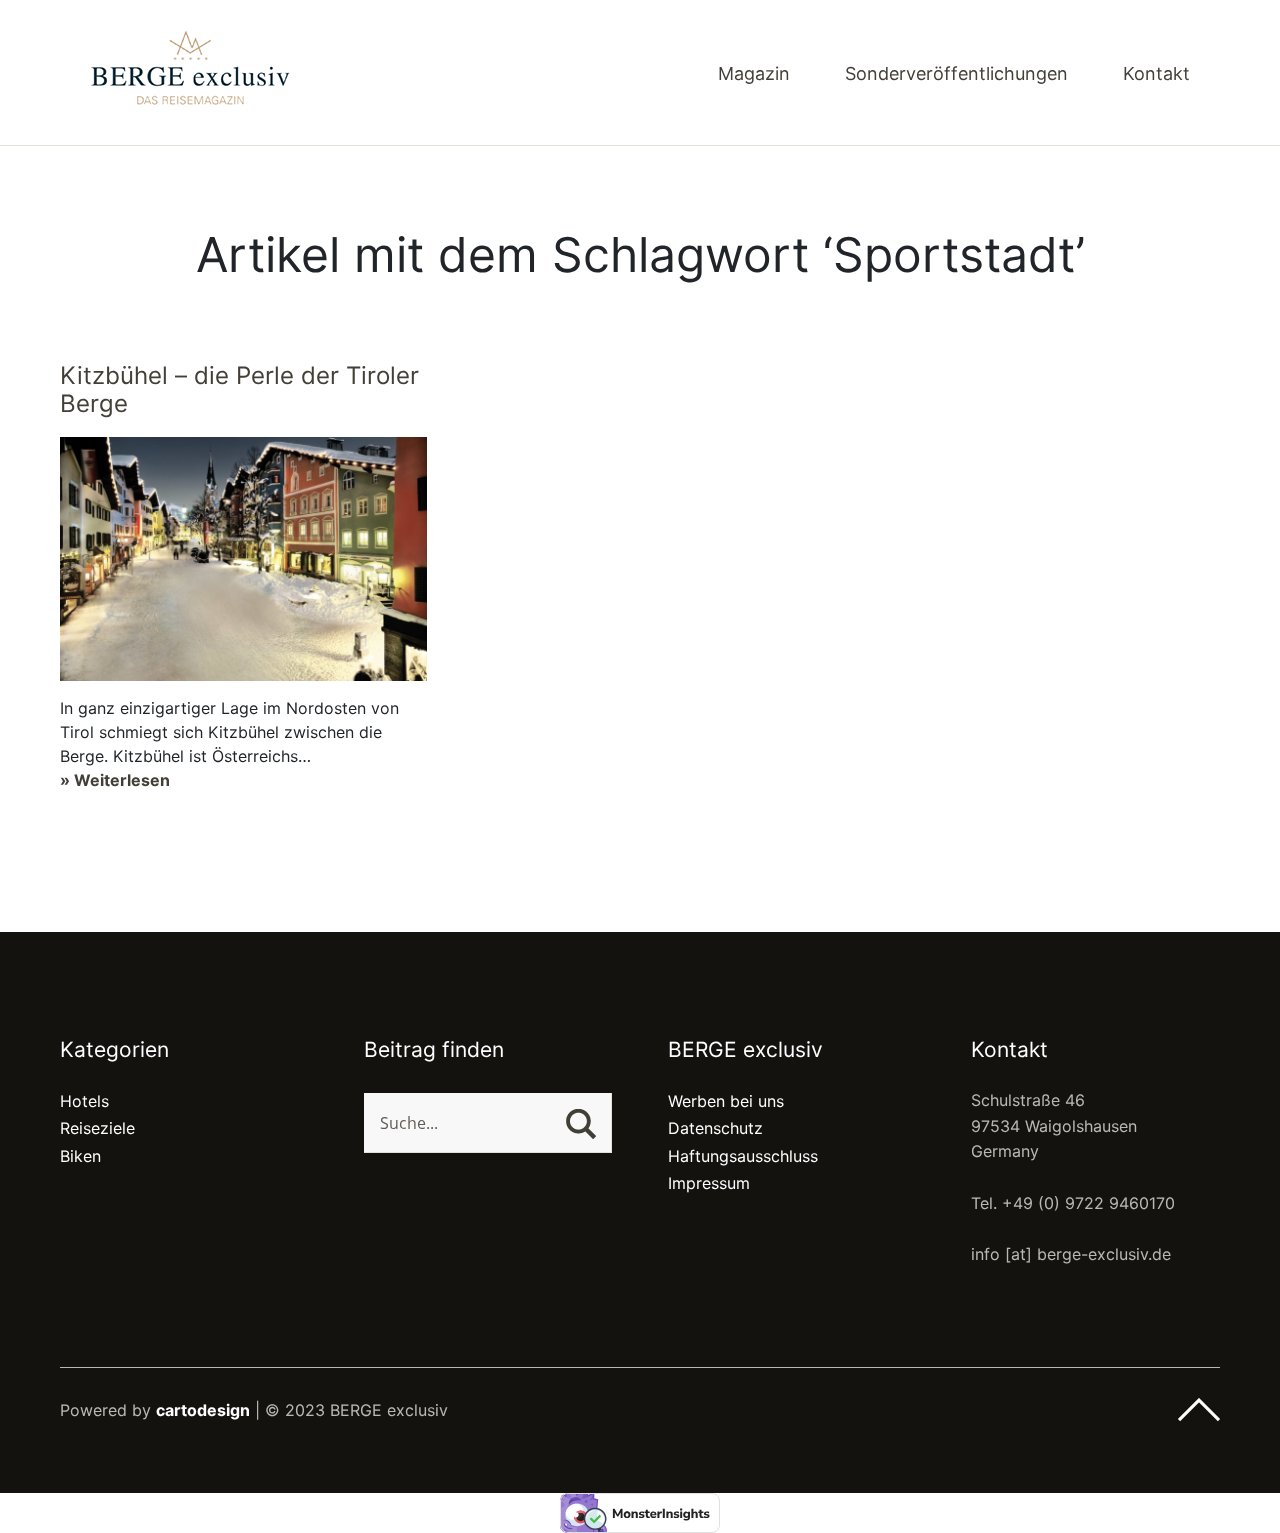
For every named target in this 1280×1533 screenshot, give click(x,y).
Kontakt (1156, 74)
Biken (80, 1156)
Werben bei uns (726, 1101)
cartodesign (203, 1410)
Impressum (709, 1183)
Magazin (754, 74)
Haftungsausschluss (743, 1156)
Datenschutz (715, 1128)
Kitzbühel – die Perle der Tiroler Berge (239, 390)
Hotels (84, 1101)
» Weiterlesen (115, 780)
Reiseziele (97, 1128)
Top (1199, 1410)
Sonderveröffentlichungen (956, 74)
